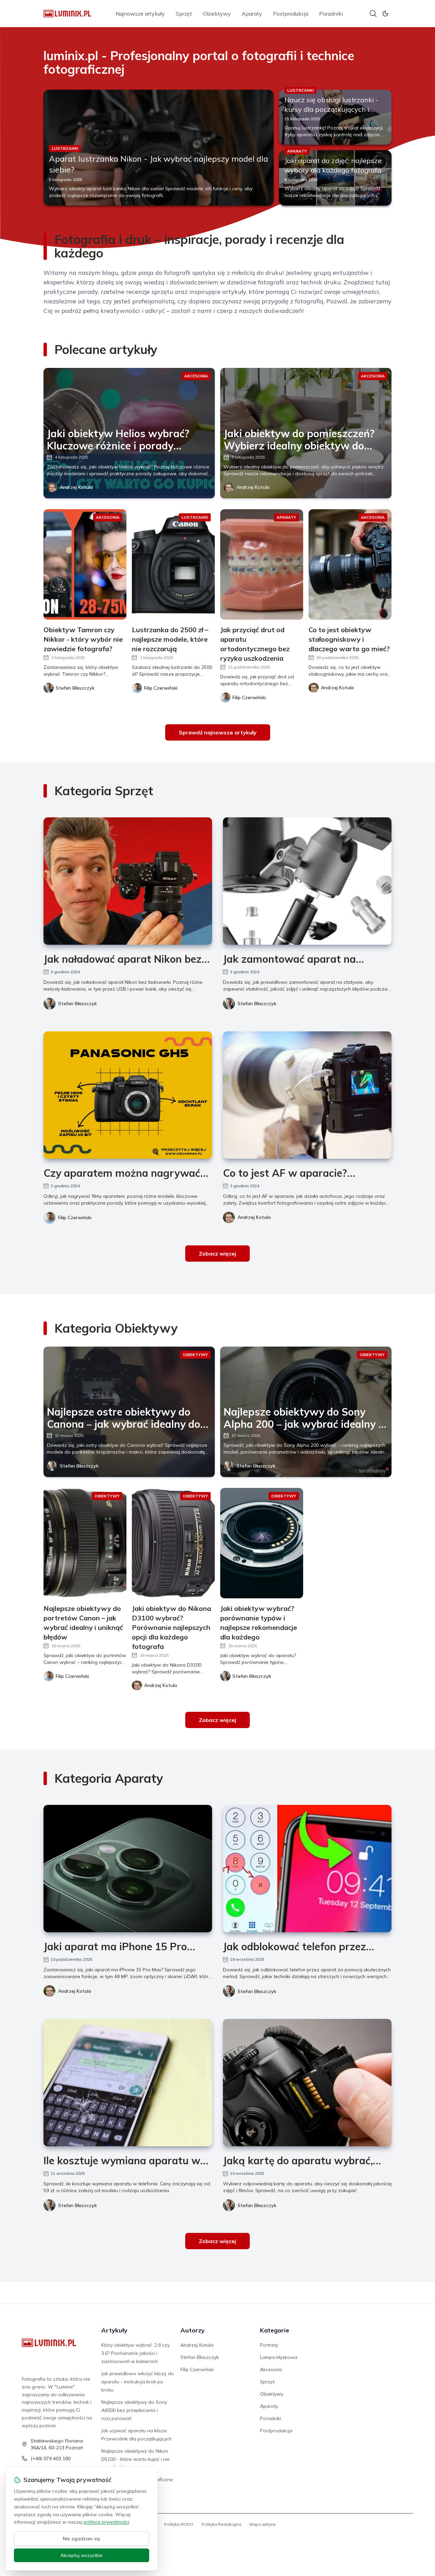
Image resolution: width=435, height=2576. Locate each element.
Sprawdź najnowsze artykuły (218, 732)
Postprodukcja (291, 14)
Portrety (269, 2345)
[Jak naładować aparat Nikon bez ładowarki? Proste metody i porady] (128, 881)
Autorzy (193, 2330)
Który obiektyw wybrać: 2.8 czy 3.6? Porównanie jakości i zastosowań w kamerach (135, 2353)
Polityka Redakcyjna (221, 2524)
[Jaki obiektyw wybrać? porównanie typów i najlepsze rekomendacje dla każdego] (262, 1543)
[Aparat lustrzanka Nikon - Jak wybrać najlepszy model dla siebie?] (159, 148)
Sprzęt (184, 14)
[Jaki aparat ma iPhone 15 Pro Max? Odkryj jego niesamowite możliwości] (128, 1869)
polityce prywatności (106, 2522)
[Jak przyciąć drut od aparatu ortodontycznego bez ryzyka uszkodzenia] (262, 564)
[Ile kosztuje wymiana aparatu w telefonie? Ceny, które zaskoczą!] (128, 2083)
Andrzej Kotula (76, 487)
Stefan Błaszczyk (77, 1003)
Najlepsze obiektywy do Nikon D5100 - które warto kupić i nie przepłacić (135, 2459)
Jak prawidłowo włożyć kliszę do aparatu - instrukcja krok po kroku (138, 2382)
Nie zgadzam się (82, 2539)
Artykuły (114, 2330)
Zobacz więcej (217, 1254)
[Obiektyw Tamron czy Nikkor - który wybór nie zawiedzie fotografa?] (85, 564)
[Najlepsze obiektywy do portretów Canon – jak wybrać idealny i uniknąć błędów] (85, 1543)
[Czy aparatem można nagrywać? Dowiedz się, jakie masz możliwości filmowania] (128, 1095)
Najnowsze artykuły (140, 14)
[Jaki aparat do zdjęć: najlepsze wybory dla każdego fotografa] (335, 178)
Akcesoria (271, 2369)
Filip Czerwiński (75, 1218)
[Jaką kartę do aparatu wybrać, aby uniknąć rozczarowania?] (307, 2083)
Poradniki (331, 14)
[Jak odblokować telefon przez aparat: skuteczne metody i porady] (307, 1869)
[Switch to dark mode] (385, 14)
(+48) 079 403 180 (51, 2458)
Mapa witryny (263, 2524)
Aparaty (252, 14)
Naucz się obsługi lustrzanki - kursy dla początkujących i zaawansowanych (331, 109)
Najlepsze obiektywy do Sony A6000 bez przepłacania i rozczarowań (134, 2410)
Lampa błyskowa (279, 2357)
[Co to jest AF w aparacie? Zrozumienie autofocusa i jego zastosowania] (307, 1095)
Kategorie (275, 2330)
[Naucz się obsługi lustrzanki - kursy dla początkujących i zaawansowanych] (335, 117)
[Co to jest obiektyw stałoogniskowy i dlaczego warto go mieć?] (350, 564)
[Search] (373, 14)
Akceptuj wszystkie (82, 2555)
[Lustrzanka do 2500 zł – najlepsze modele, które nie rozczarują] (173, 564)
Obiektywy (217, 14)
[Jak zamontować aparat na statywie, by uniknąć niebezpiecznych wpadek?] (307, 881)
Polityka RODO (179, 2524)
